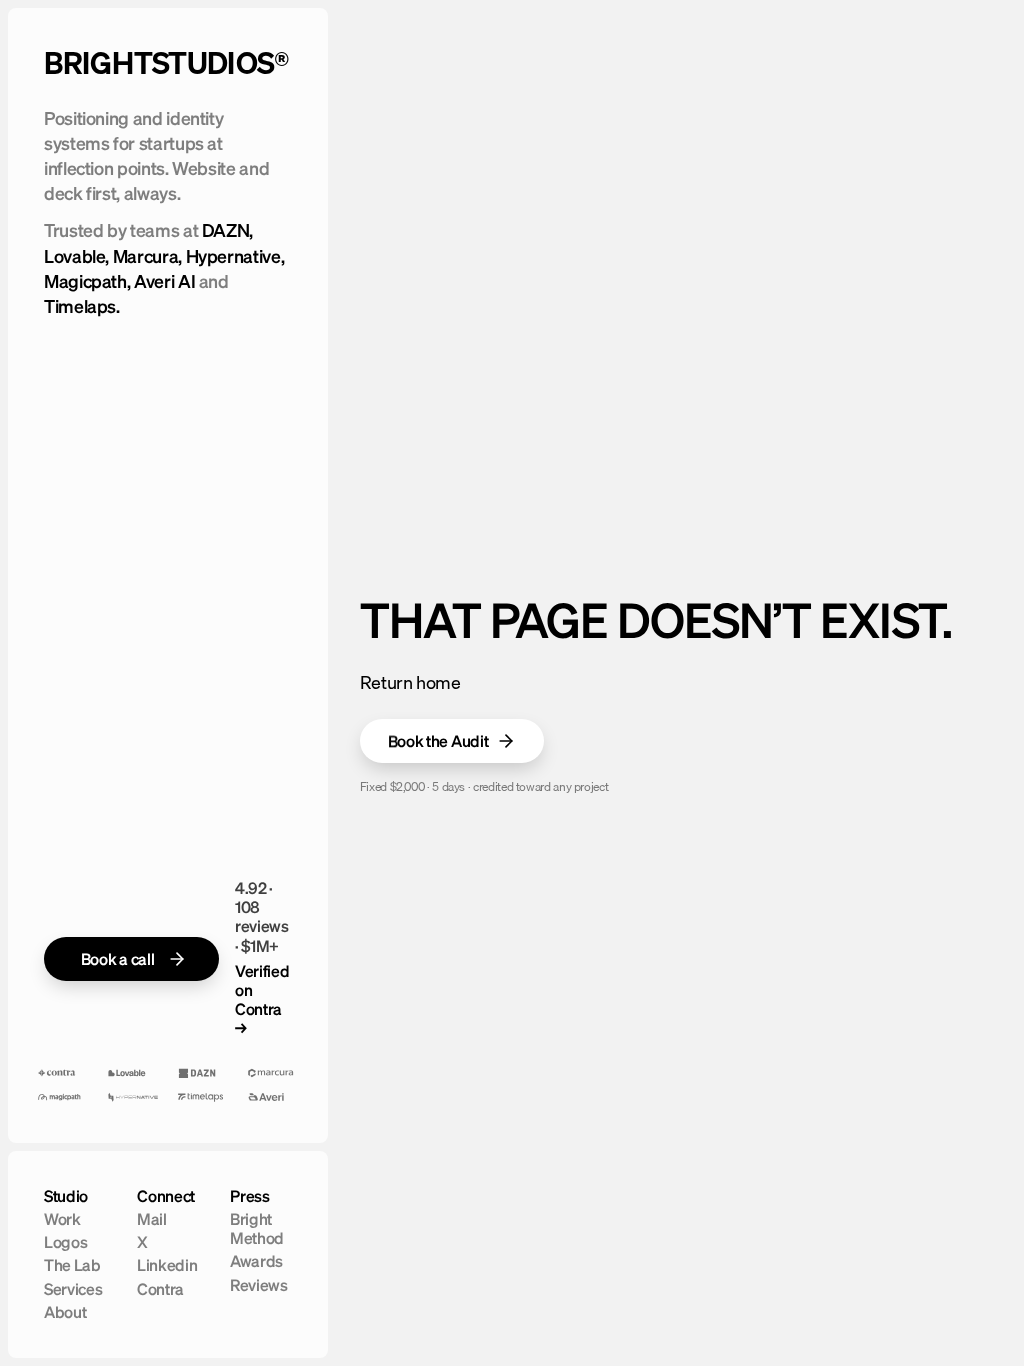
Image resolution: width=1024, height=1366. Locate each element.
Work (62, 1219)
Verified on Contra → (262, 1000)
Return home (410, 682)
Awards (256, 1261)
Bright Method (257, 1228)
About (65, 1312)
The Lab (72, 1265)
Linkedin (167, 1265)
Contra (160, 1289)
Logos (65, 1242)
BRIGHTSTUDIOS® (167, 63)
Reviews (259, 1285)
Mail (152, 1219)
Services (73, 1289)
